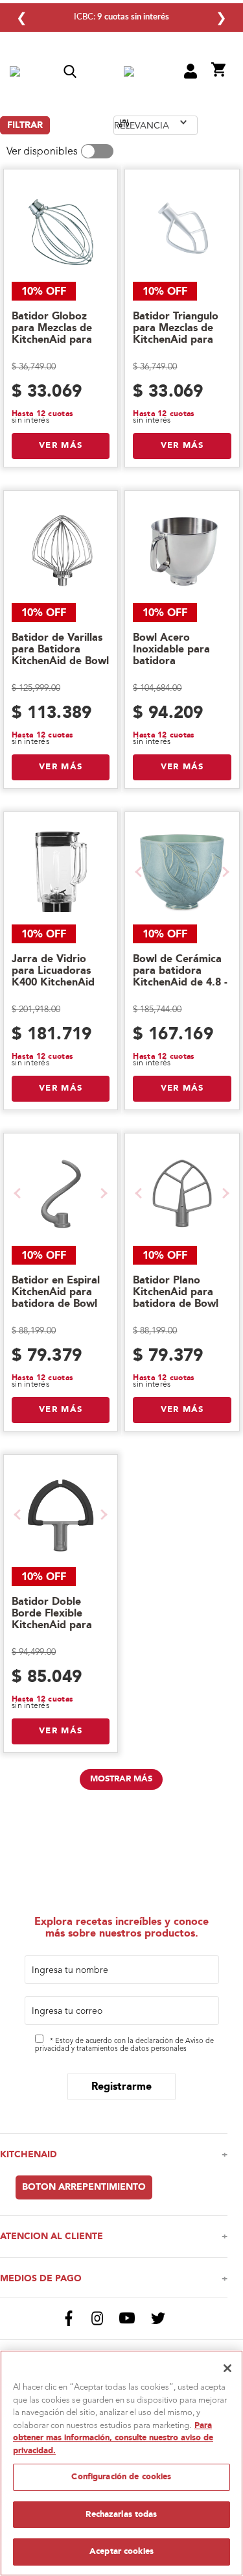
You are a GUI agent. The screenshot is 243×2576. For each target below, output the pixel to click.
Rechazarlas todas (121, 2514)
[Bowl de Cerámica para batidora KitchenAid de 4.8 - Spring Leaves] (182, 872)
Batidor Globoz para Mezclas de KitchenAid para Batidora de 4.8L (53, 334)
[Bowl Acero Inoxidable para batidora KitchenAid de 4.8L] (182, 551)
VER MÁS (61, 445)
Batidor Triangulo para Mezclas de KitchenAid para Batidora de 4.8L (176, 334)
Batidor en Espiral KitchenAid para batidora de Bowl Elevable (56, 1298)
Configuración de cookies (121, 2477)
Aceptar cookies (121, 2551)
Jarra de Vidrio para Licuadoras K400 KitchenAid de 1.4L (53, 976)
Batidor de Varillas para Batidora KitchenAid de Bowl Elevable (60, 655)
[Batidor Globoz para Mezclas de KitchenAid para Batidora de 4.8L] (61, 229)
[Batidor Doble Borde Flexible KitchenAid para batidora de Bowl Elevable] (61, 1515)
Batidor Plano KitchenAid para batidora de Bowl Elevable (176, 1298)
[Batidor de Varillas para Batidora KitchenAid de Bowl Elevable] (61, 551)
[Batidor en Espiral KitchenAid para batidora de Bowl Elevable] (61, 1193)
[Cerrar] (227, 2368)
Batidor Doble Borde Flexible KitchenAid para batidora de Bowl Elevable (54, 1625)
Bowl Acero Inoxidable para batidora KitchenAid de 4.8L (180, 655)
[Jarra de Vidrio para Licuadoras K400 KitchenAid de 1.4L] (61, 872)
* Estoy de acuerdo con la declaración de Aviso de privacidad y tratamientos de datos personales (124, 2046)
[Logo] (129, 73)
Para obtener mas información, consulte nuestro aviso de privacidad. (113, 2438)
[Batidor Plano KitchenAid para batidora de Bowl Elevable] (182, 1193)
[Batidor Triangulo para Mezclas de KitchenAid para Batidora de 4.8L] (182, 229)
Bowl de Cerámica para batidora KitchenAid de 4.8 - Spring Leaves (180, 976)
